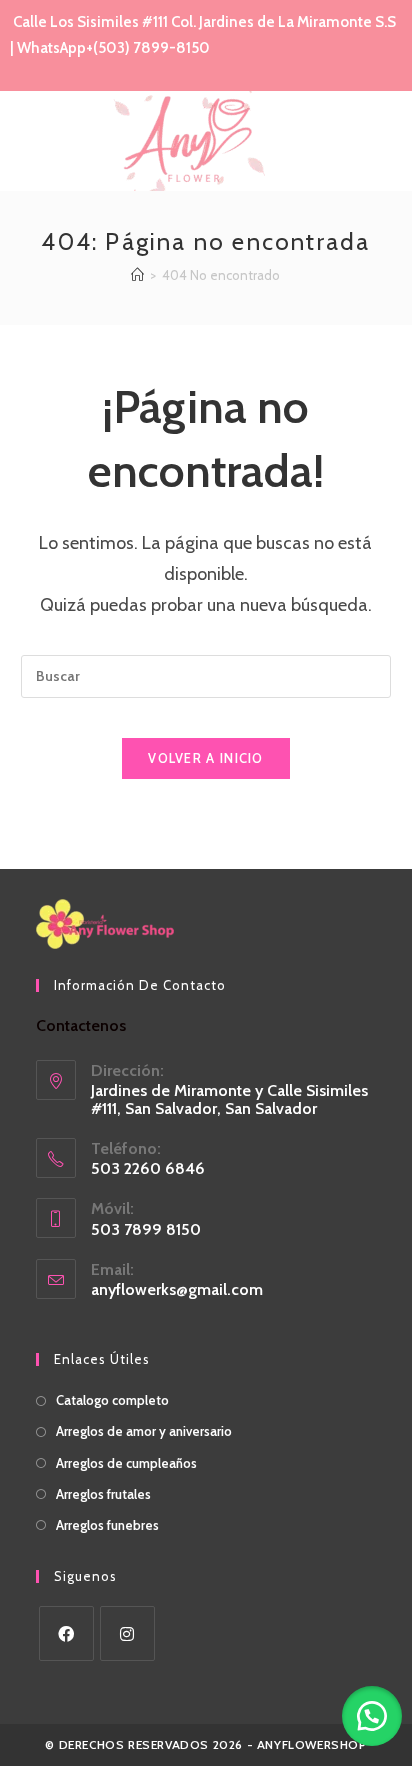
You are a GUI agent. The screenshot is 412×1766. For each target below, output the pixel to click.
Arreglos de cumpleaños (126, 1463)
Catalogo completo (112, 1400)
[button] (372, 1716)
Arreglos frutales (103, 1494)
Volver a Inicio (206, 758)
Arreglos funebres (107, 1525)
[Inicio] (137, 275)
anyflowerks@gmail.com (177, 1289)
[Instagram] (127, 1633)
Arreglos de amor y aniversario (144, 1431)
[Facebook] (66, 1633)
